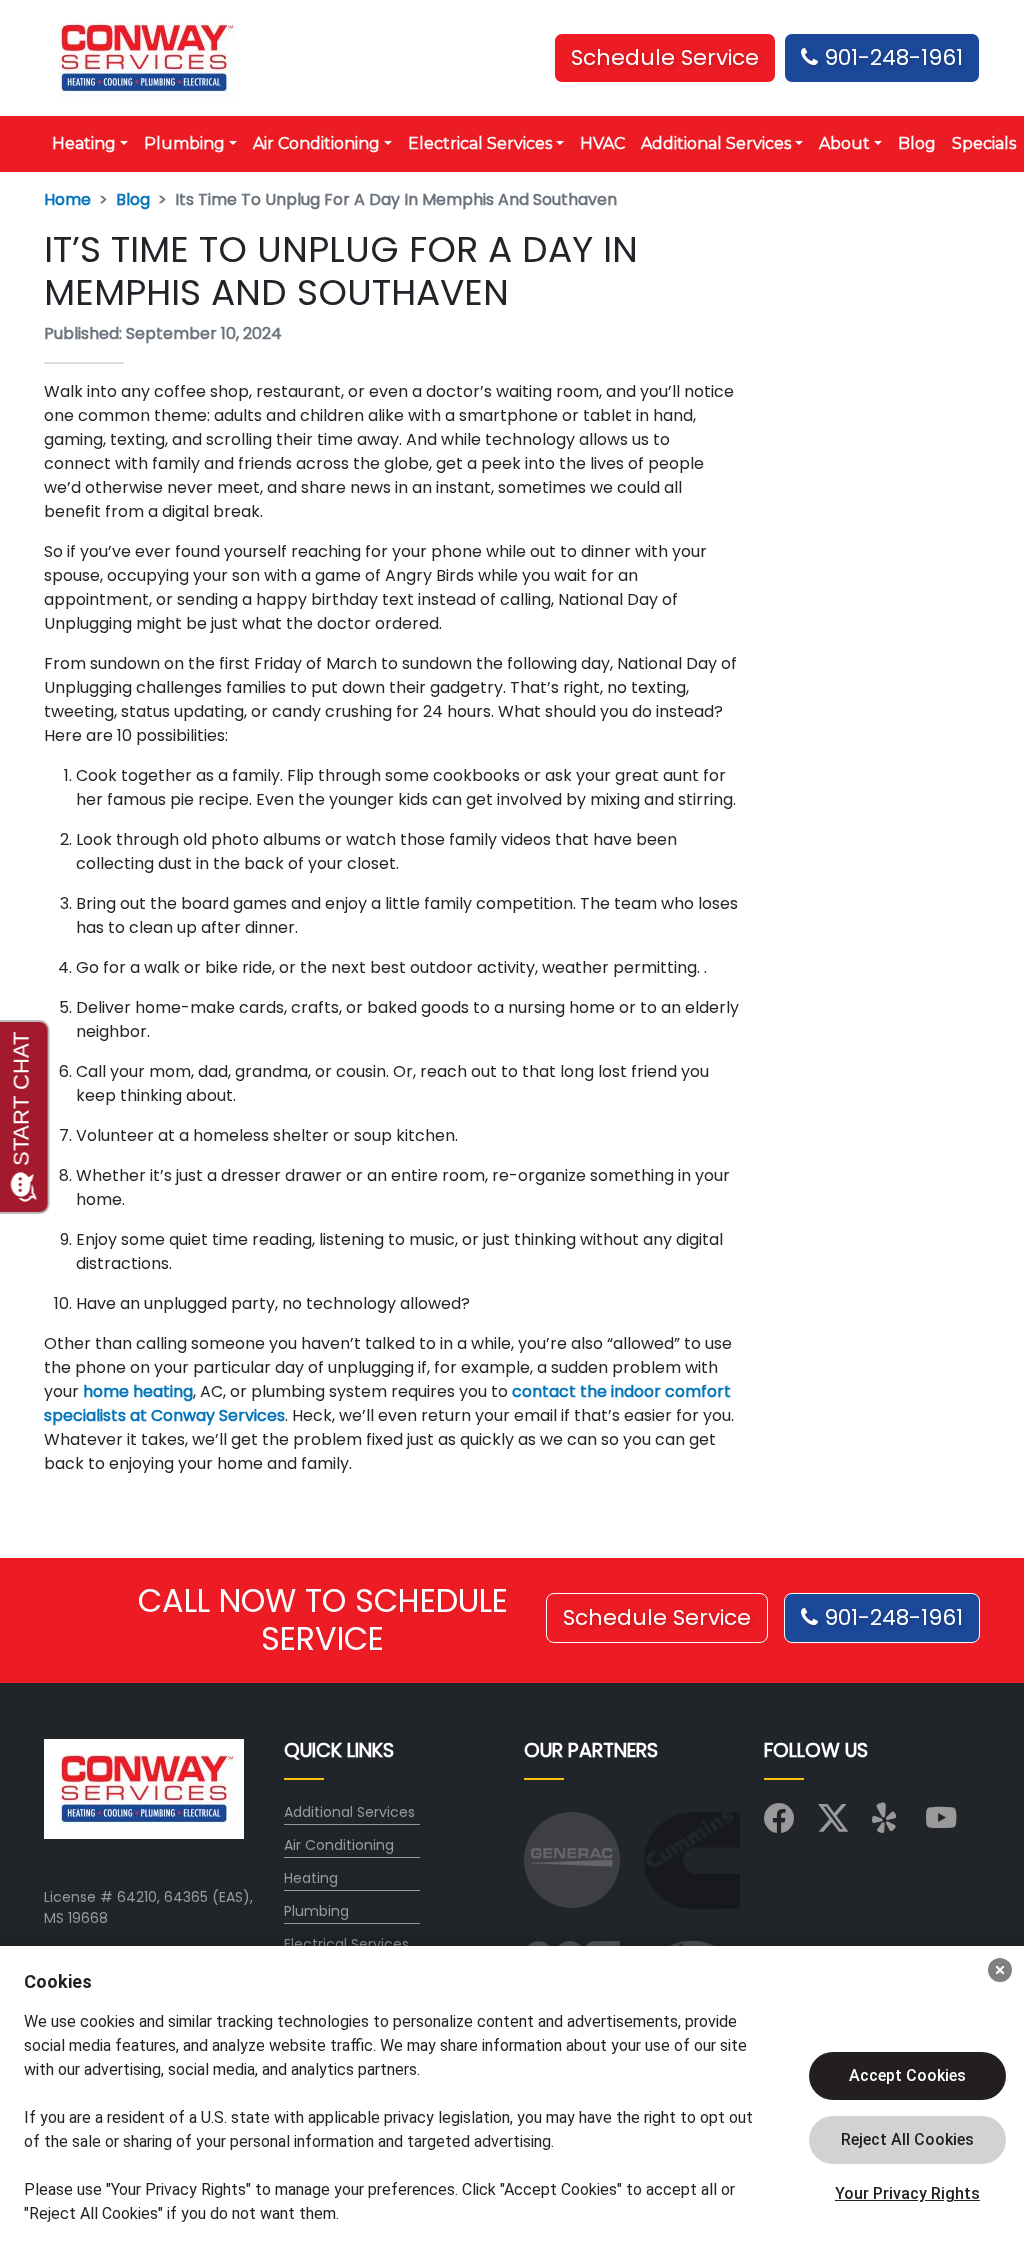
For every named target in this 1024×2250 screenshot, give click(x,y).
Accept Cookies (907, 2075)
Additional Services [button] (716, 143)
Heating (311, 1878)
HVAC (602, 143)
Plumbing (316, 1911)
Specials (984, 143)
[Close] (1000, 1970)
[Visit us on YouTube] (941, 1824)
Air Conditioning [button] (316, 143)
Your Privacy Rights (907, 2193)
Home (67, 199)
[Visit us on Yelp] (887, 1824)
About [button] (844, 143)
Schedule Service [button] (665, 57)
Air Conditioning (339, 1845)
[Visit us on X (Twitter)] (833, 1824)
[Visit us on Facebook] (779, 1824)
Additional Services (349, 1812)
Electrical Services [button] (480, 143)
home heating (138, 1391)
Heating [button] (84, 143)
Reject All (907, 2140)
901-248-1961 (890, 57)
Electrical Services (346, 1944)
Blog (917, 143)
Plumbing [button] (184, 143)
